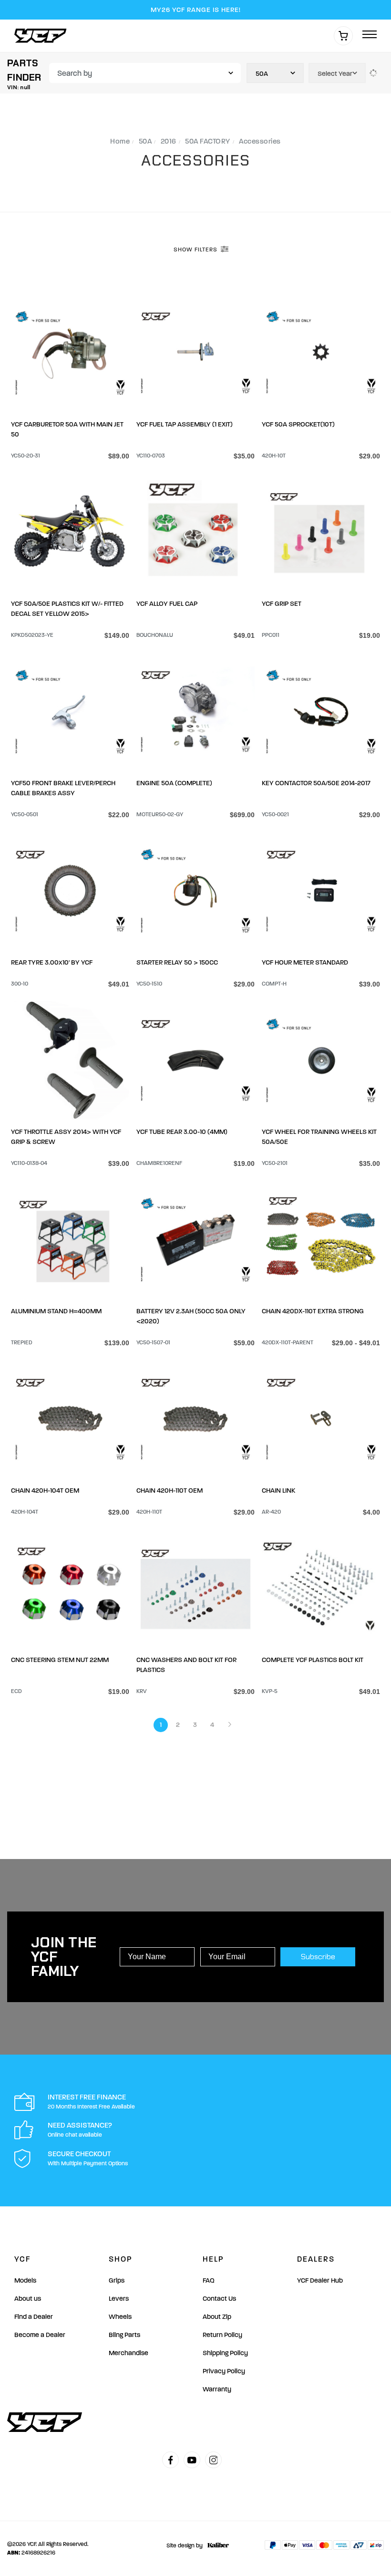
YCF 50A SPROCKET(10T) (298, 424)
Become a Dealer (40, 2335)
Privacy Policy (224, 2371)
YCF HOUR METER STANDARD (305, 962)
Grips (117, 2280)
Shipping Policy (225, 2353)
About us (28, 2299)
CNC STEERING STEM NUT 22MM (60, 1660)
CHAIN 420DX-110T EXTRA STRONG (313, 1311)
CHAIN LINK (278, 1491)
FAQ (209, 2280)
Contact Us (219, 2299)
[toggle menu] (370, 35)
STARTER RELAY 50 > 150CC (177, 962)
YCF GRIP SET (282, 604)
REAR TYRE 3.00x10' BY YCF (52, 962)
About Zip (217, 2317)
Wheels (120, 2317)
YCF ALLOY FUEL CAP (167, 604)
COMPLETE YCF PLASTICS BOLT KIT (313, 1660)
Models (25, 2280)
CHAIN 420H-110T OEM (170, 1491)
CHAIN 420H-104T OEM (45, 1491)
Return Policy (222, 2335)
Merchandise (129, 2353)
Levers (119, 2299)
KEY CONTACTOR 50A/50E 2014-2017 (316, 783)
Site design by (185, 2545)
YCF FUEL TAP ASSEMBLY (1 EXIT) (185, 424)
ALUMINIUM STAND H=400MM (56, 1311)
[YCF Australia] (43, 36)
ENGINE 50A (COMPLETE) (174, 783)
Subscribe (318, 1957)
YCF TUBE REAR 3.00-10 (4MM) (182, 1132)
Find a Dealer (34, 2317)
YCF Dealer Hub (320, 2280)
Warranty (217, 2389)
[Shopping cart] (343, 36)
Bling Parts (124, 2335)
